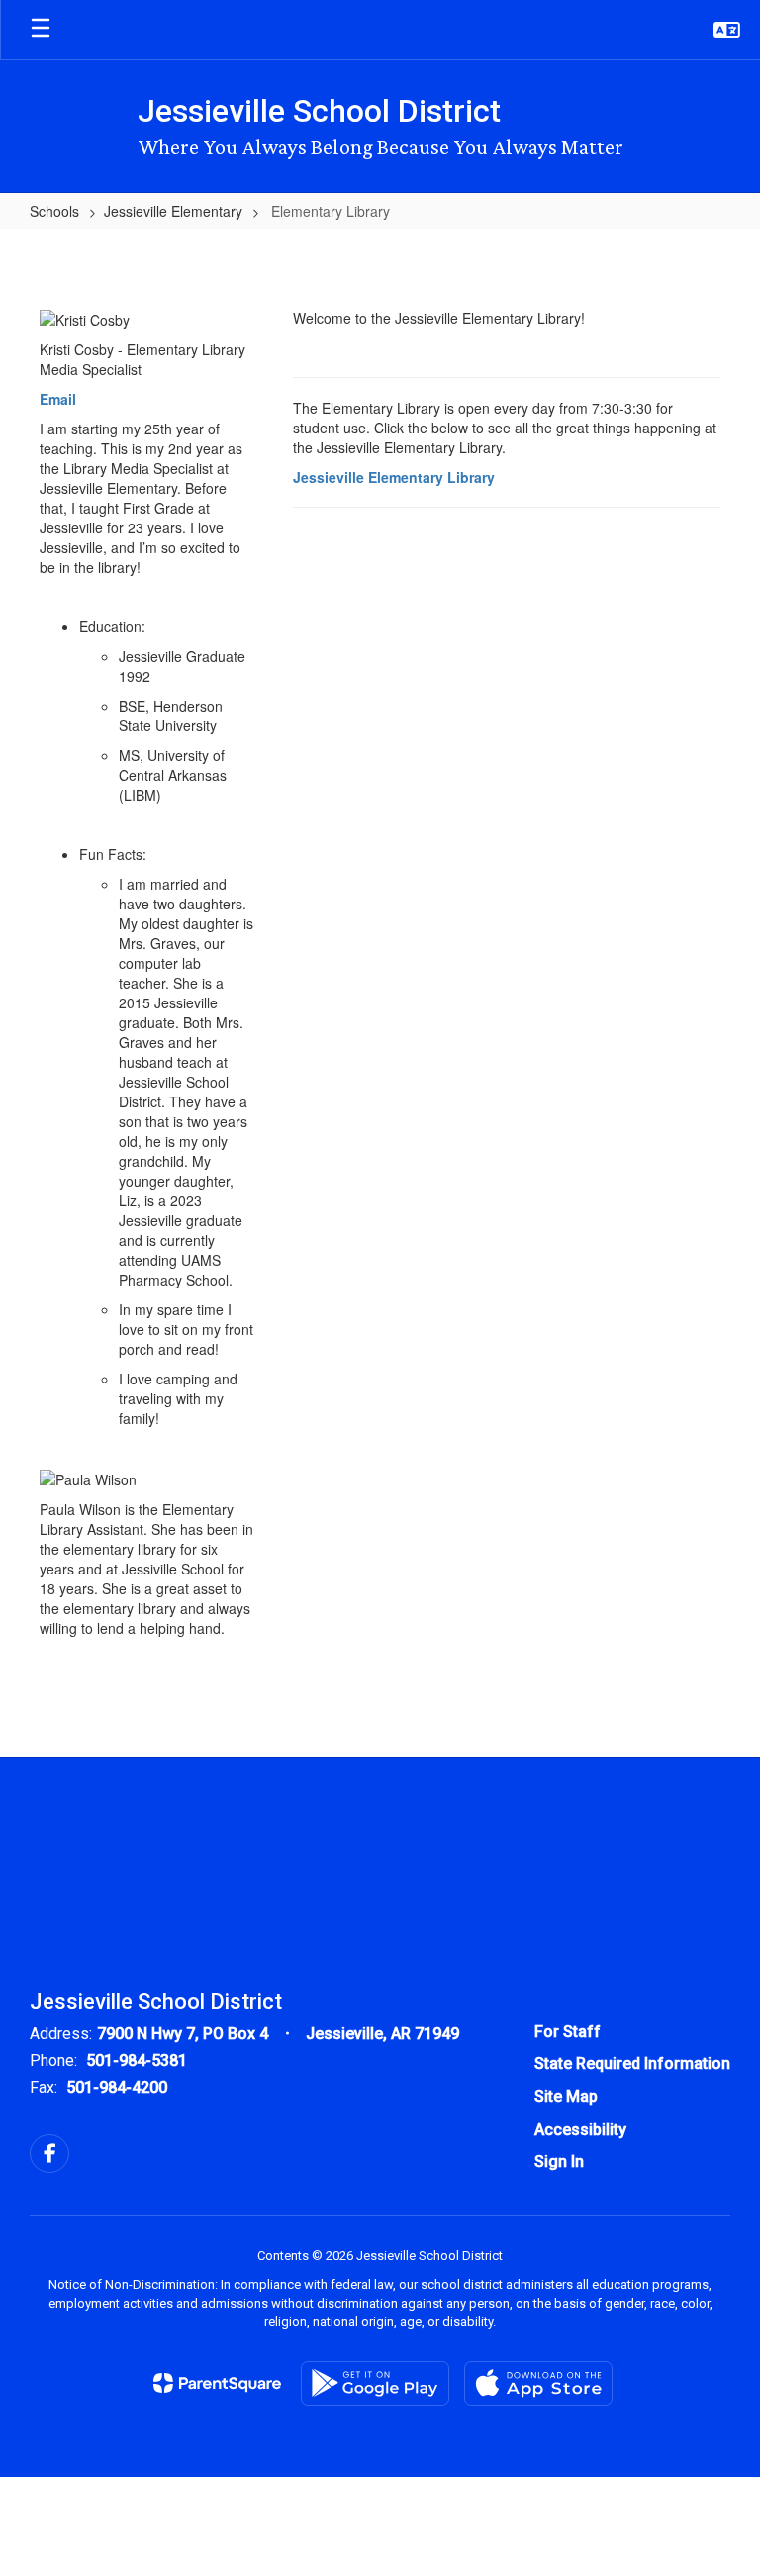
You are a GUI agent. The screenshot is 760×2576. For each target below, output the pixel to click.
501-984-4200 (117, 2088)
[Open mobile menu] (41, 30)
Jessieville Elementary (173, 211)
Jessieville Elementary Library (394, 477)
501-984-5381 (137, 2061)
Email (58, 399)
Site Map (566, 2097)
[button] (727, 30)
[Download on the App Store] (538, 2384)
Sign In (559, 2162)
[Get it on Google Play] (375, 2384)
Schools (54, 211)
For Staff (568, 2031)
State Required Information (632, 2064)
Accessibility (580, 2129)
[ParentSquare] (217, 2383)
